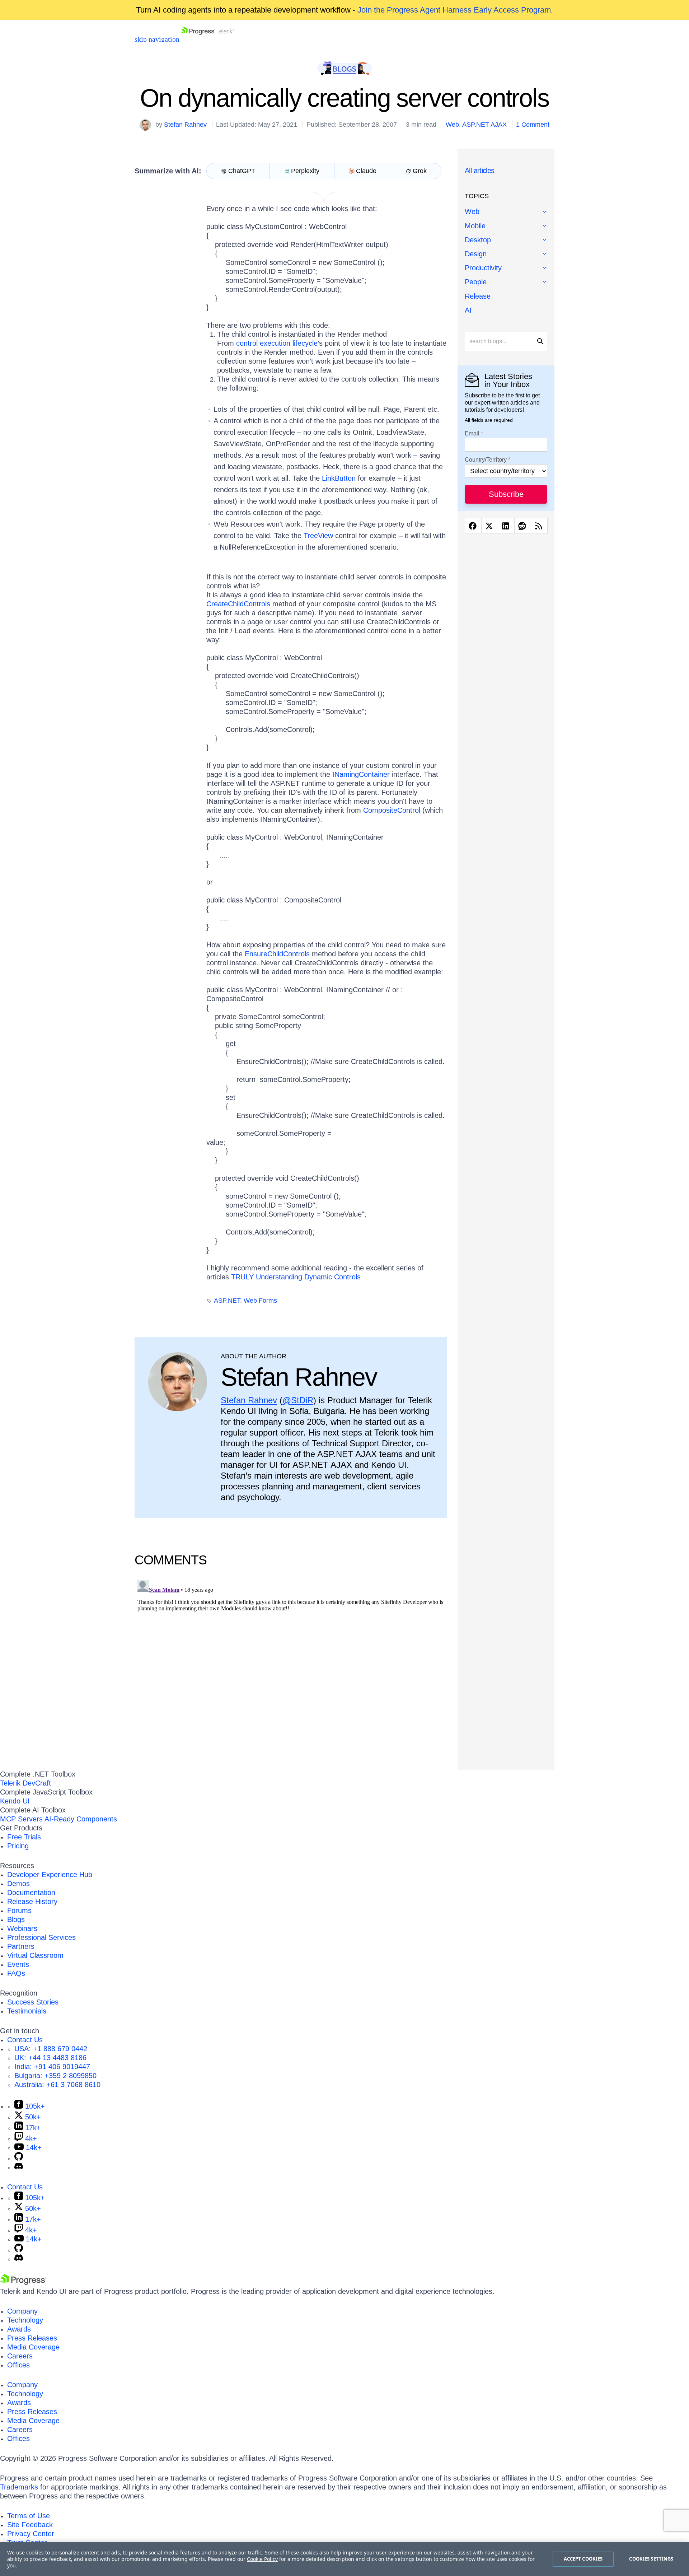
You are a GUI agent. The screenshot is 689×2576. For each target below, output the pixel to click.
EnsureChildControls (278, 954)
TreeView (318, 536)
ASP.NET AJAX (484, 125)
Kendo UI (15, 1801)
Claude (366, 171)
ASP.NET (227, 1301)
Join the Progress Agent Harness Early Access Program (454, 10)
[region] (344, 2559)
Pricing (18, 1846)
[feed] (539, 526)
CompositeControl (393, 810)
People (476, 282)
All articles (480, 171)
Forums (19, 1910)
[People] (506, 282)
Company (22, 2311)
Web (452, 125)
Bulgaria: (55, 2076)
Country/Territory (486, 460)
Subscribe (506, 494)
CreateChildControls (239, 604)
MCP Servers (21, 1819)
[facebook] (473, 526)
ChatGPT (242, 171)
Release (478, 296)
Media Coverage (33, 2347)
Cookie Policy (262, 2559)
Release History (32, 1901)
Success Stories (33, 2002)
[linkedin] (506, 526)
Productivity (483, 268)
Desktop (478, 240)
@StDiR (298, 1400)
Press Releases (32, 2338)
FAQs (16, 1973)
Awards (19, 2329)
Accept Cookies (583, 2559)
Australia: (57, 2085)
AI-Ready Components (81, 1819)
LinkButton (340, 478)
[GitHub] (19, 2158)
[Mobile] (506, 226)
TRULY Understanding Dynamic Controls (296, 1277)
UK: (50, 2058)
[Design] (506, 254)
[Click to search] (540, 341)
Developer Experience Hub (50, 1875)
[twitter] (490, 526)
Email (472, 434)
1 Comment (533, 125)
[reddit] (523, 526)
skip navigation (157, 39)
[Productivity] (506, 268)
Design (476, 254)
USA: (51, 2049)
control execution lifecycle (277, 343)
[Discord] (19, 2167)
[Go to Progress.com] (23, 2282)
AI (468, 310)
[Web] (506, 212)
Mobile (475, 226)
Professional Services (41, 1937)
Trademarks (19, 2487)
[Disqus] (291, 1667)
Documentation (31, 1893)
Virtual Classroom (35, 1955)
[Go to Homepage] (208, 39)
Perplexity (305, 171)
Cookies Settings (651, 2559)
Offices (18, 2365)
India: (52, 2067)
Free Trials (24, 1837)
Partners (21, 1946)
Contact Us (25, 2040)
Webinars (22, 1928)
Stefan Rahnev (185, 125)
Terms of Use (29, 2516)
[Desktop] (506, 240)
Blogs (16, 1919)
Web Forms (260, 1301)
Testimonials (27, 2011)
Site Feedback (30, 2525)
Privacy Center (31, 2534)
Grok (420, 171)
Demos (18, 1884)
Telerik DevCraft (25, 1783)
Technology (25, 2320)
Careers (20, 2356)
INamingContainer (362, 774)
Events (18, 1964)
